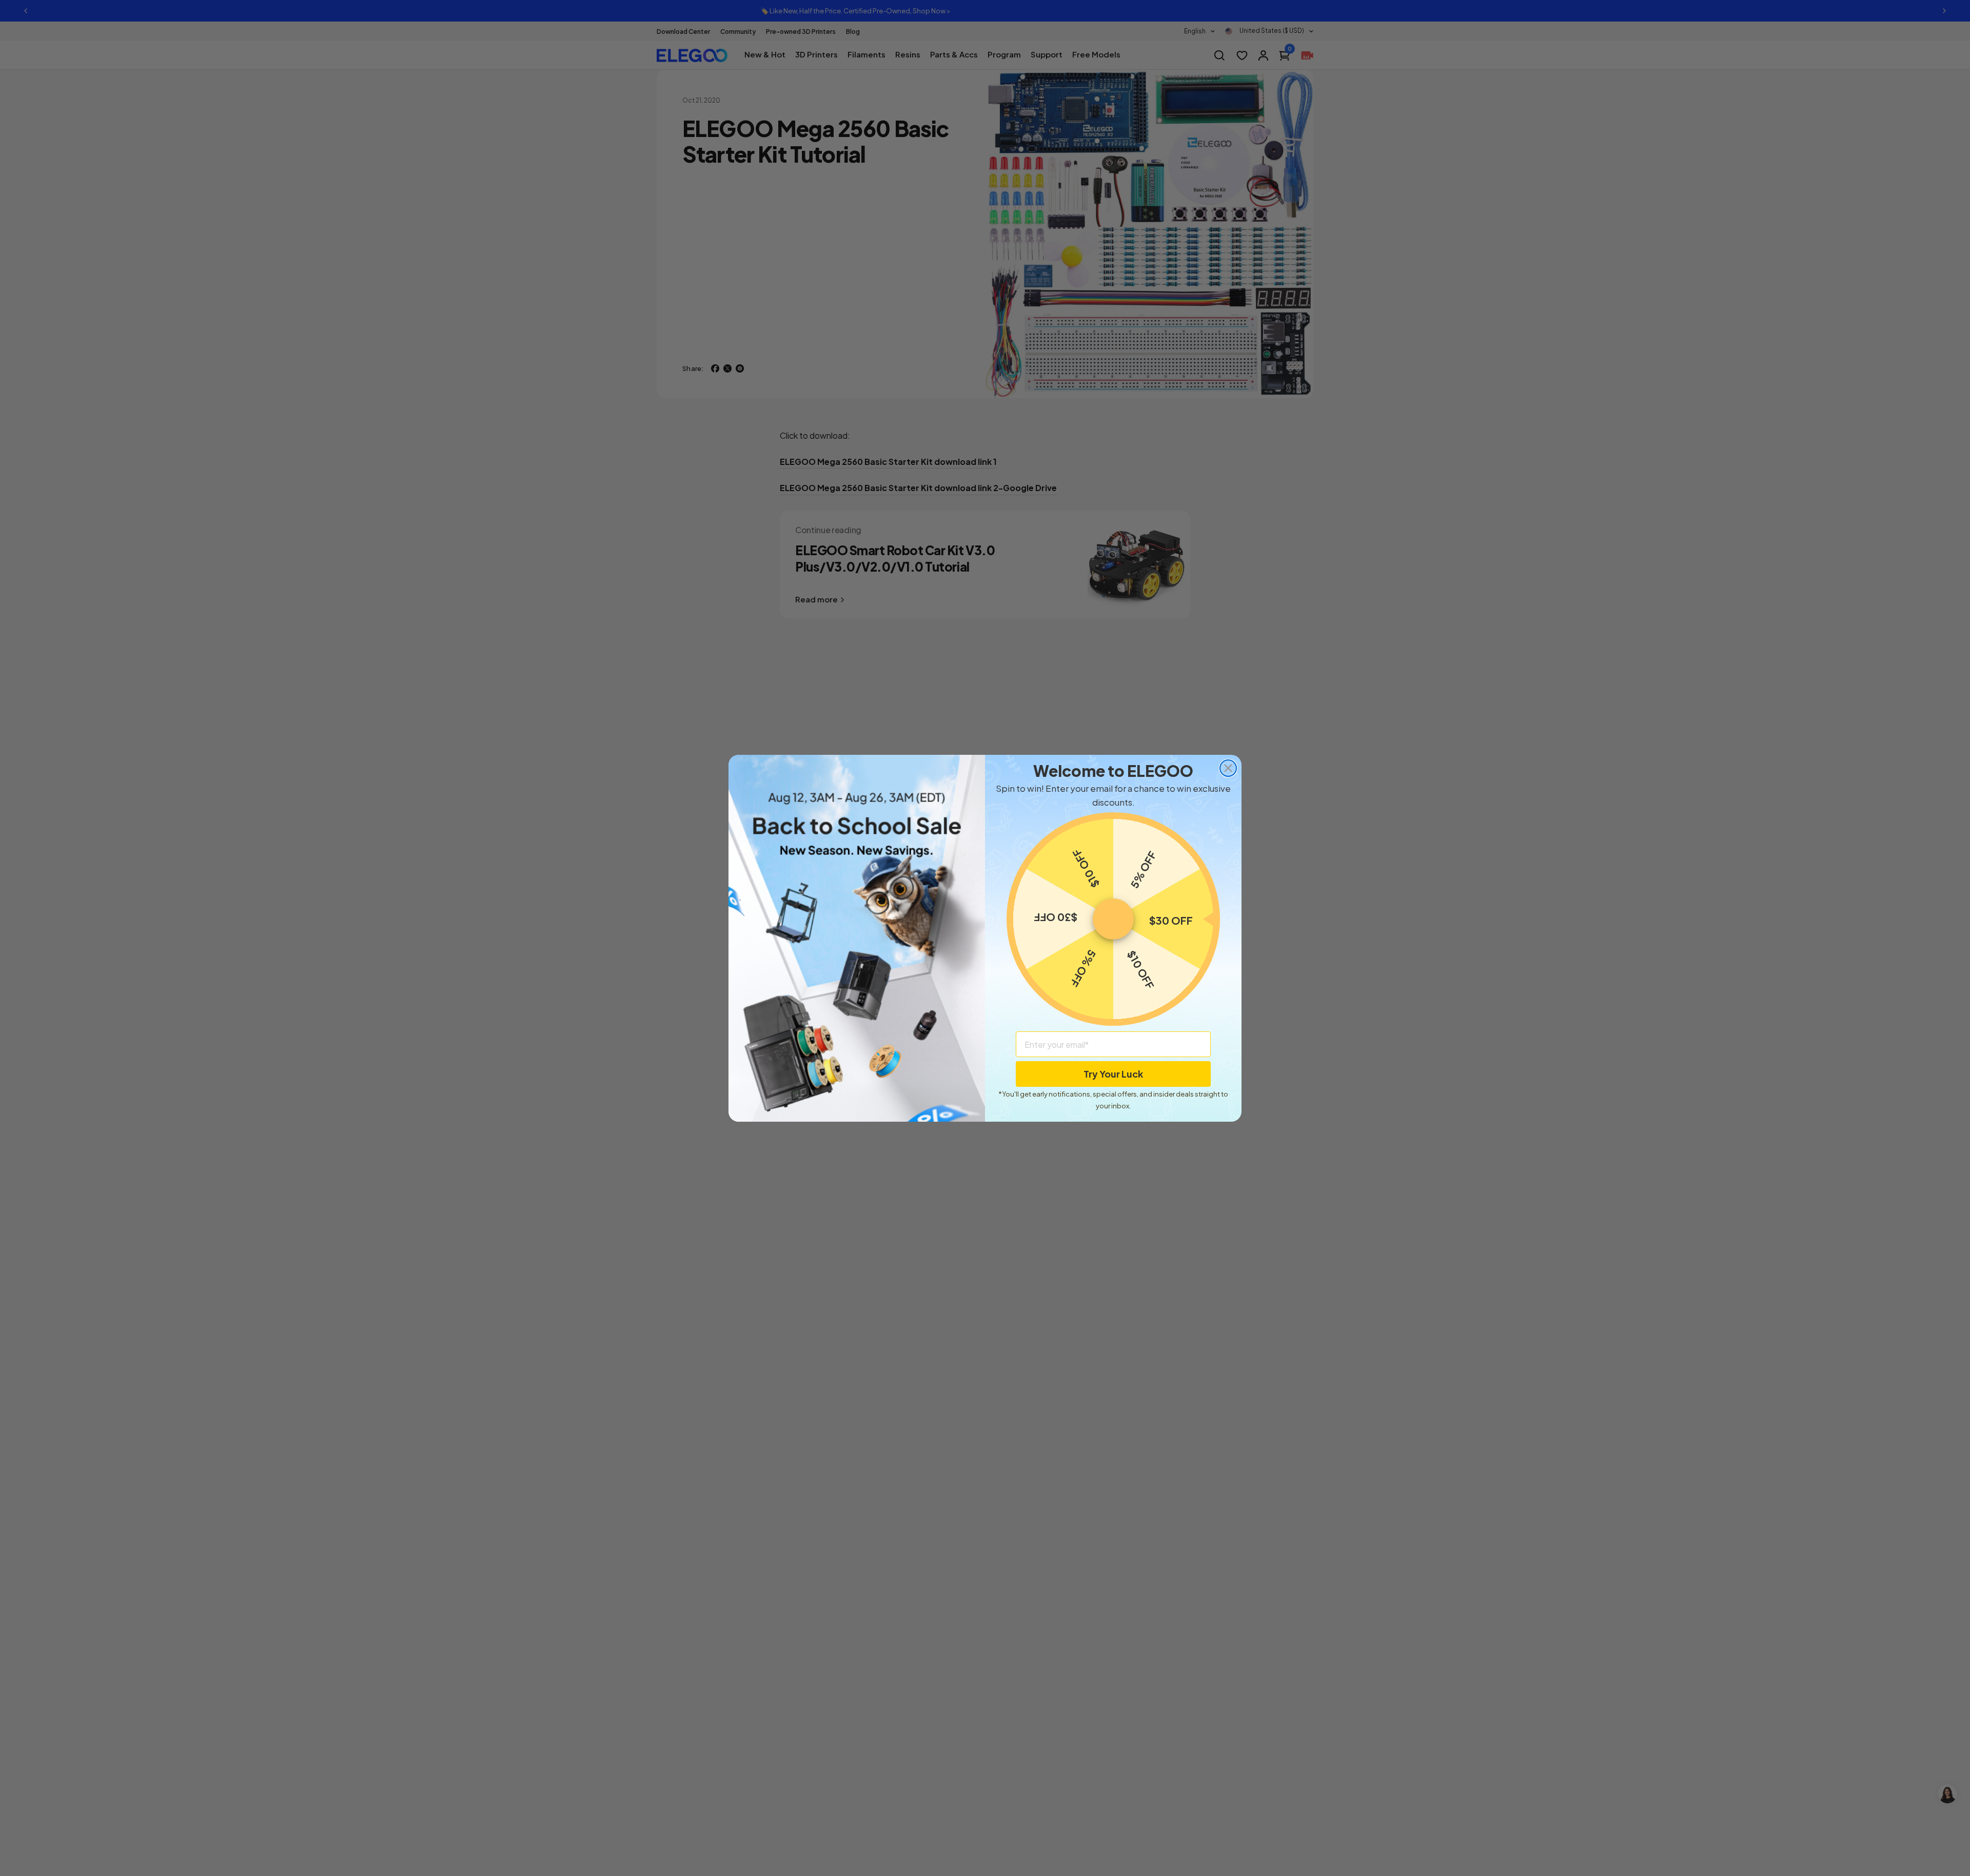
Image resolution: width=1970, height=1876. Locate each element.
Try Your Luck (1113, 1074)
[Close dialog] (1228, 768)
